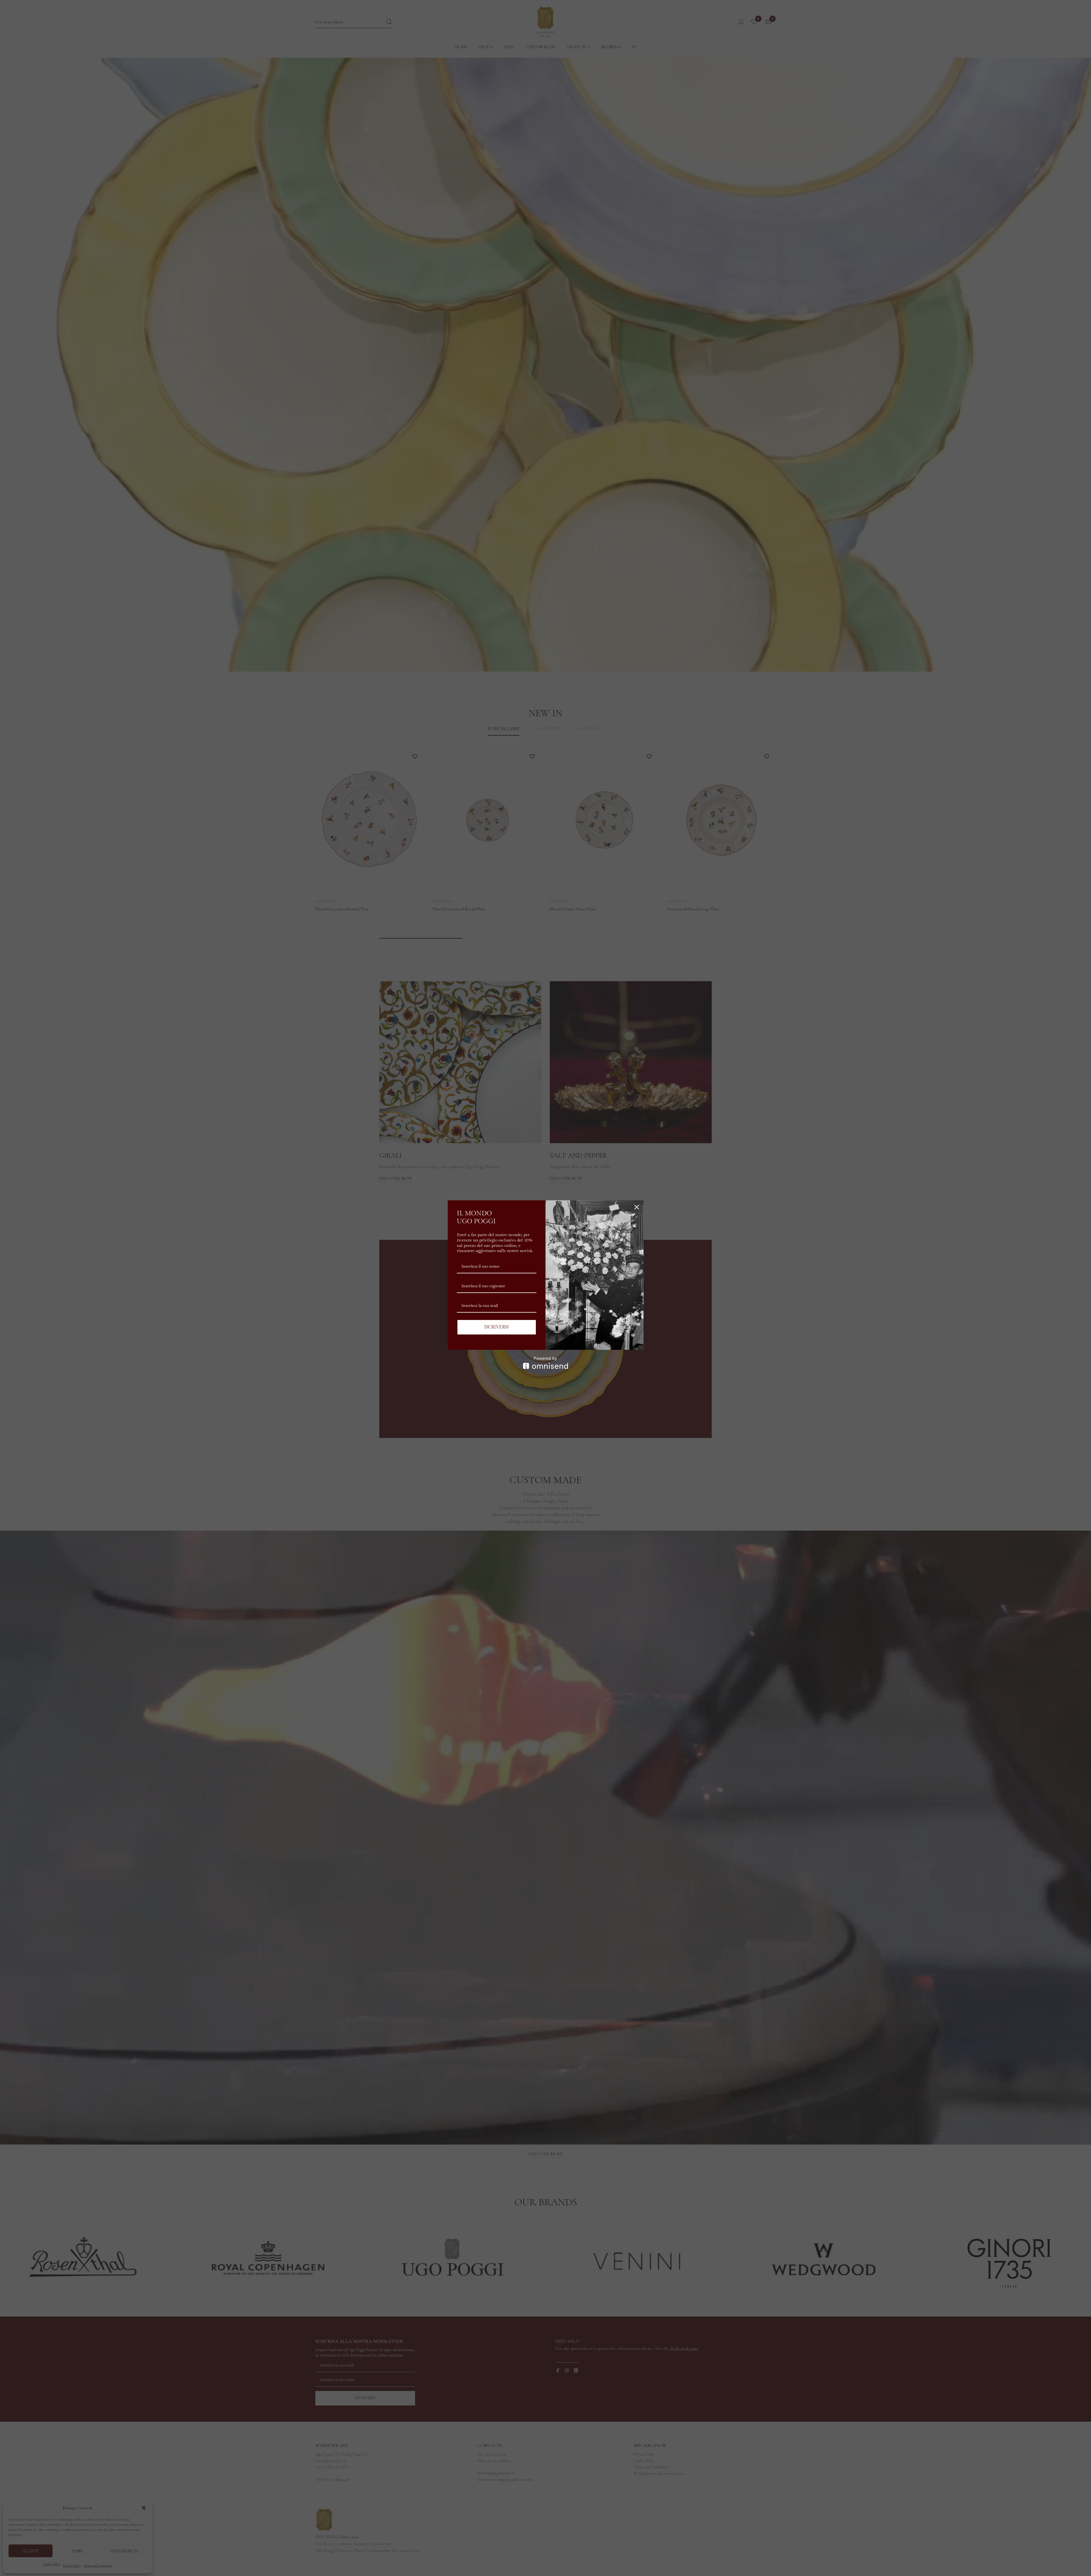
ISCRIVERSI (496, 1327)
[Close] (637, 1207)
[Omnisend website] (546, 1363)
